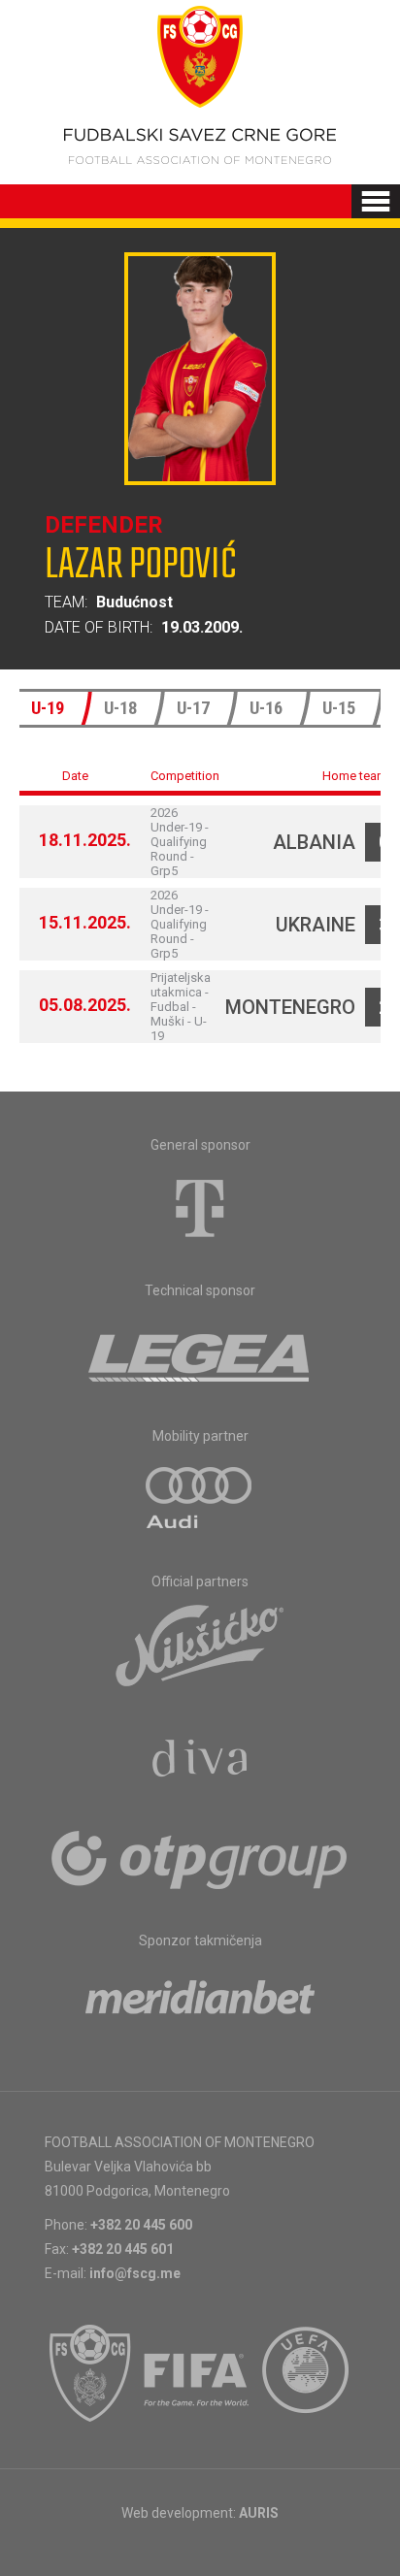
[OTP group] (200, 1858)
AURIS (259, 2513)
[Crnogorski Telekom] (200, 1208)
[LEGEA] (200, 1353)
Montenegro (290, 1007)
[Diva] (200, 1761)
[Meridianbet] (200, 2004)
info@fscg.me (135, 2273)
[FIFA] (197, 2373)
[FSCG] (90, 2373)
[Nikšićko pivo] (200, 1645)
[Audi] (200, 1499)
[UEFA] (307, 2373)
